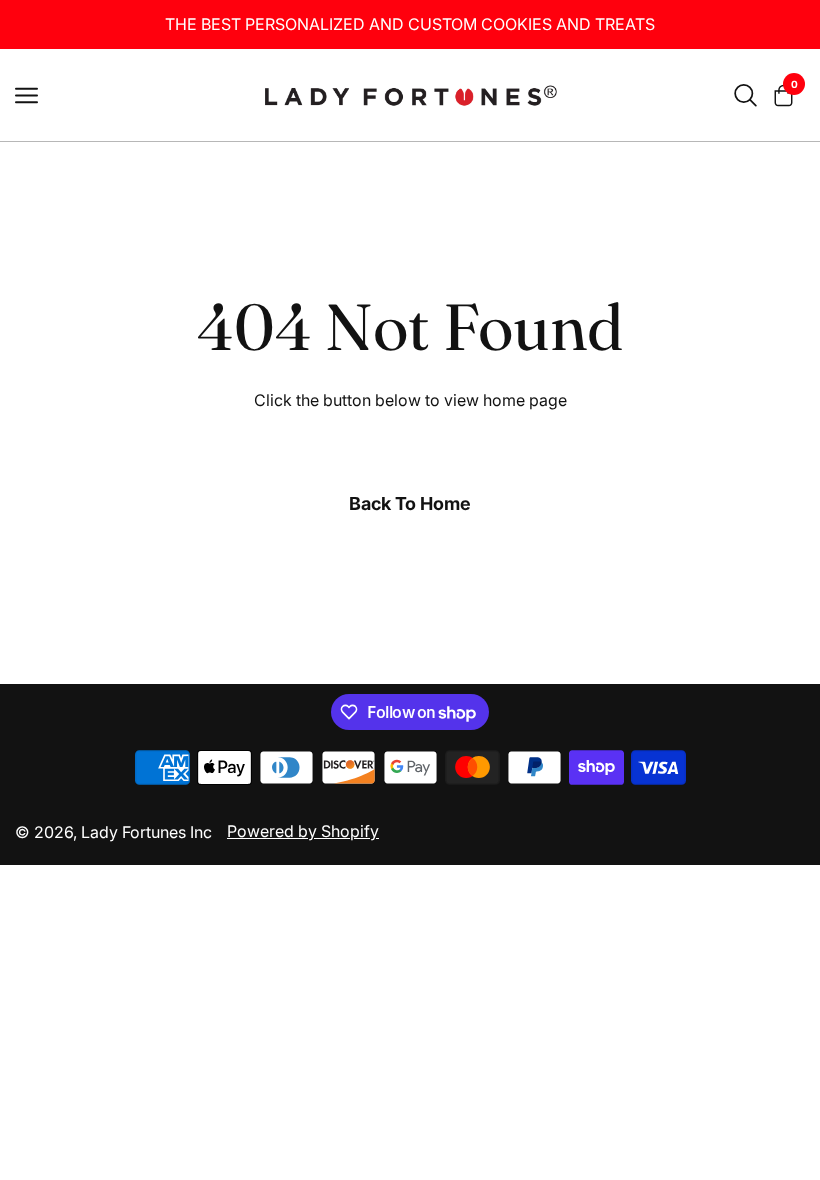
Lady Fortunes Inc (146, 832)
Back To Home (410, 503)
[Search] (745, 95)
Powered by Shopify (303, 831)
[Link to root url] (410, 95)
